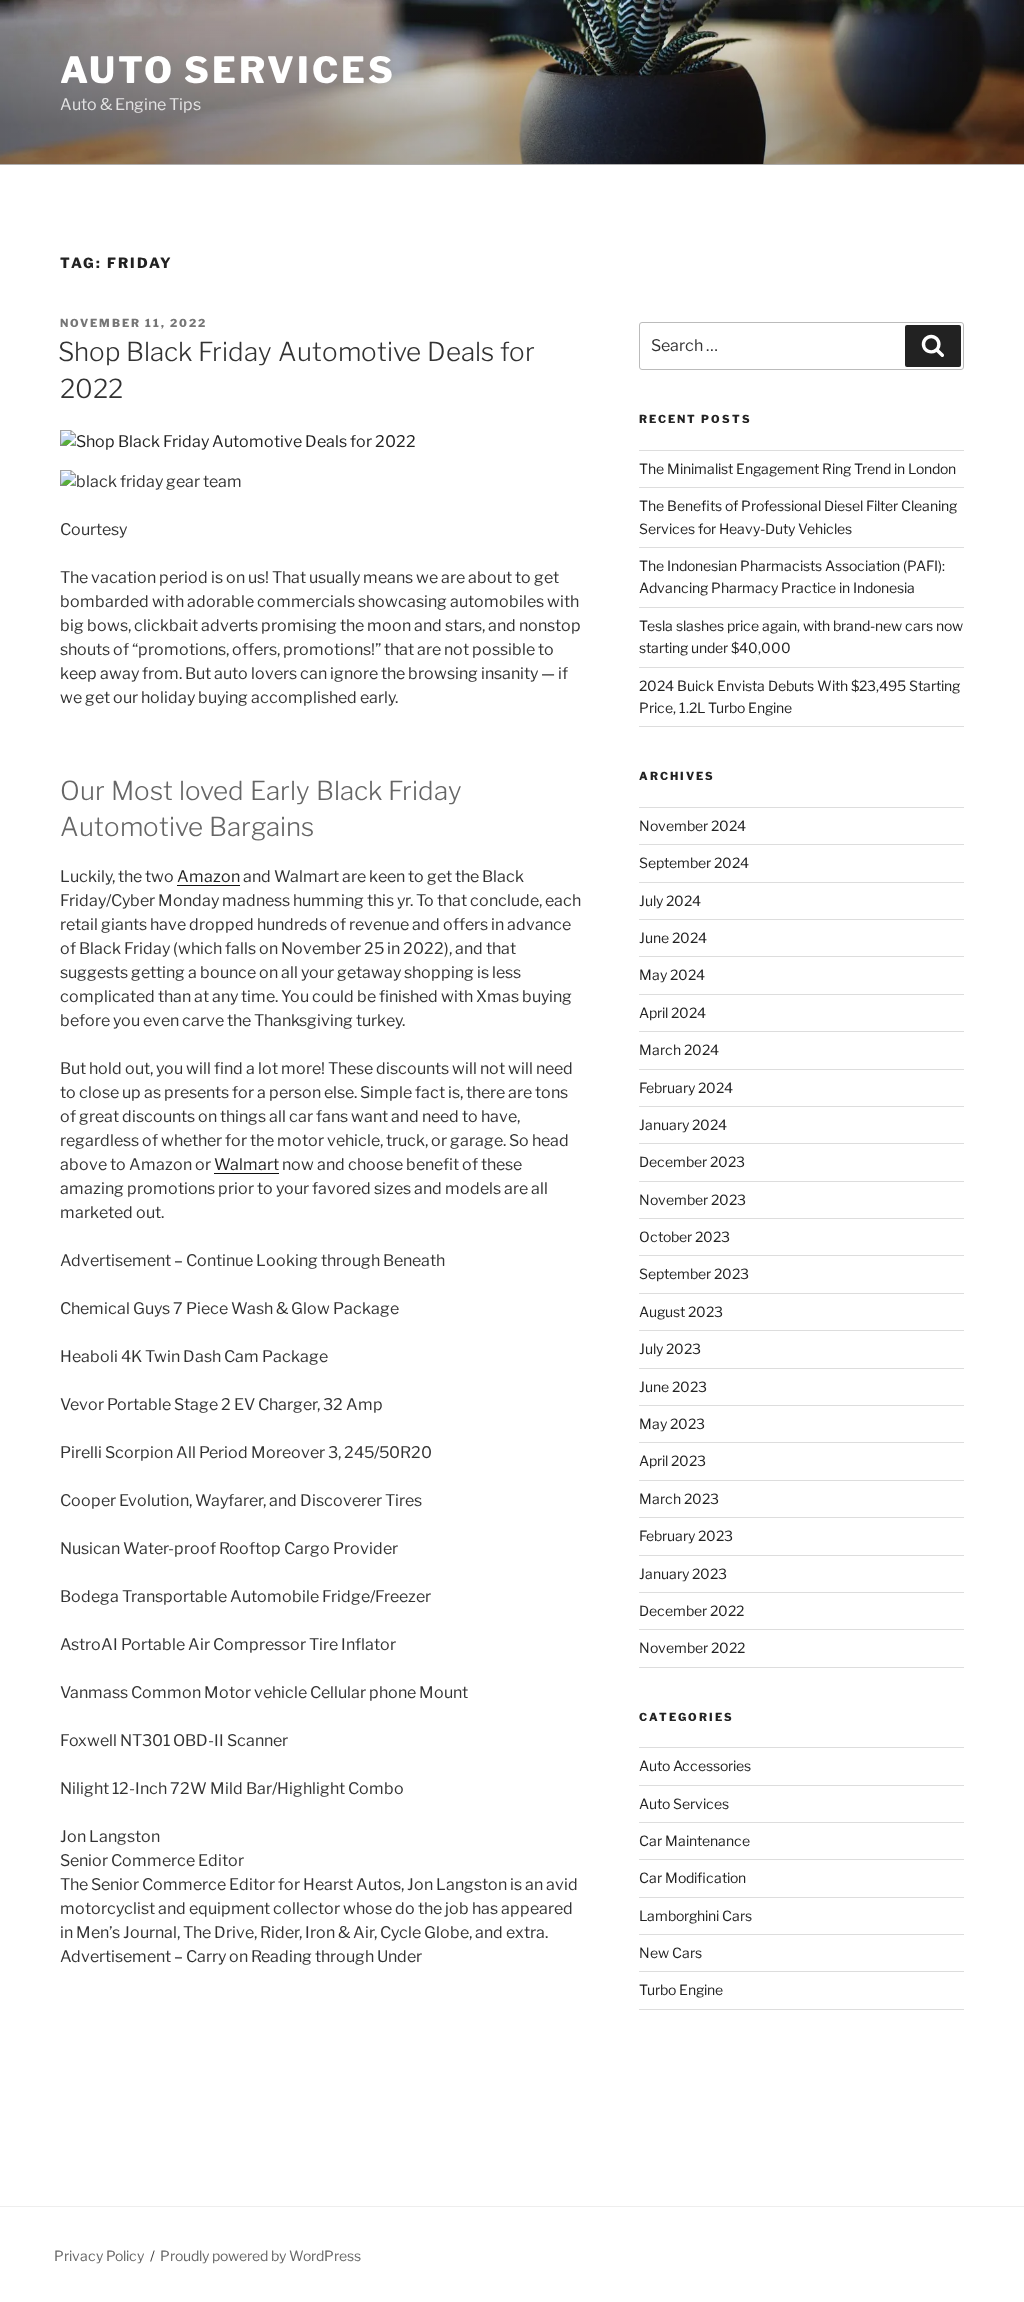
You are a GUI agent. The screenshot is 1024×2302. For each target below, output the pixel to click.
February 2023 (686, 1535)
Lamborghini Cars (695, 1915)
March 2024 (679, 1049)
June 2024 (673, 937)
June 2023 (673, 1386)
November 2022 (692, 1647)
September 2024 (694, 862)
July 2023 (670, 1348)
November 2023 (692, 1199)
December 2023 (692, 1161)
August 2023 (681, 1311)
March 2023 (679, 1498)
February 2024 (686, 1087)
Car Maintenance (694, 1840)
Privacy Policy (99, 2255)
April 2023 (672, 1460)
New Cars (670, 1952)
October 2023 (684, 1236)
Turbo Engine (681, 1989)
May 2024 (672, 974)
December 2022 (691, 1610)
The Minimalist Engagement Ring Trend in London (797, 468)
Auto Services (227, 70)
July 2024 (670, 900)
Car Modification (692, 1877)
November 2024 (692, 825)
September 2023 (694, 1273)
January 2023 (683, 1573)
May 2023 (672, 1423)
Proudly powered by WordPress (260, 2255)
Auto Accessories (695, 1765)
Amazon (208, 876)
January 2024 (683, 1124)
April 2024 (672, 1012)
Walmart (246, 1164)
